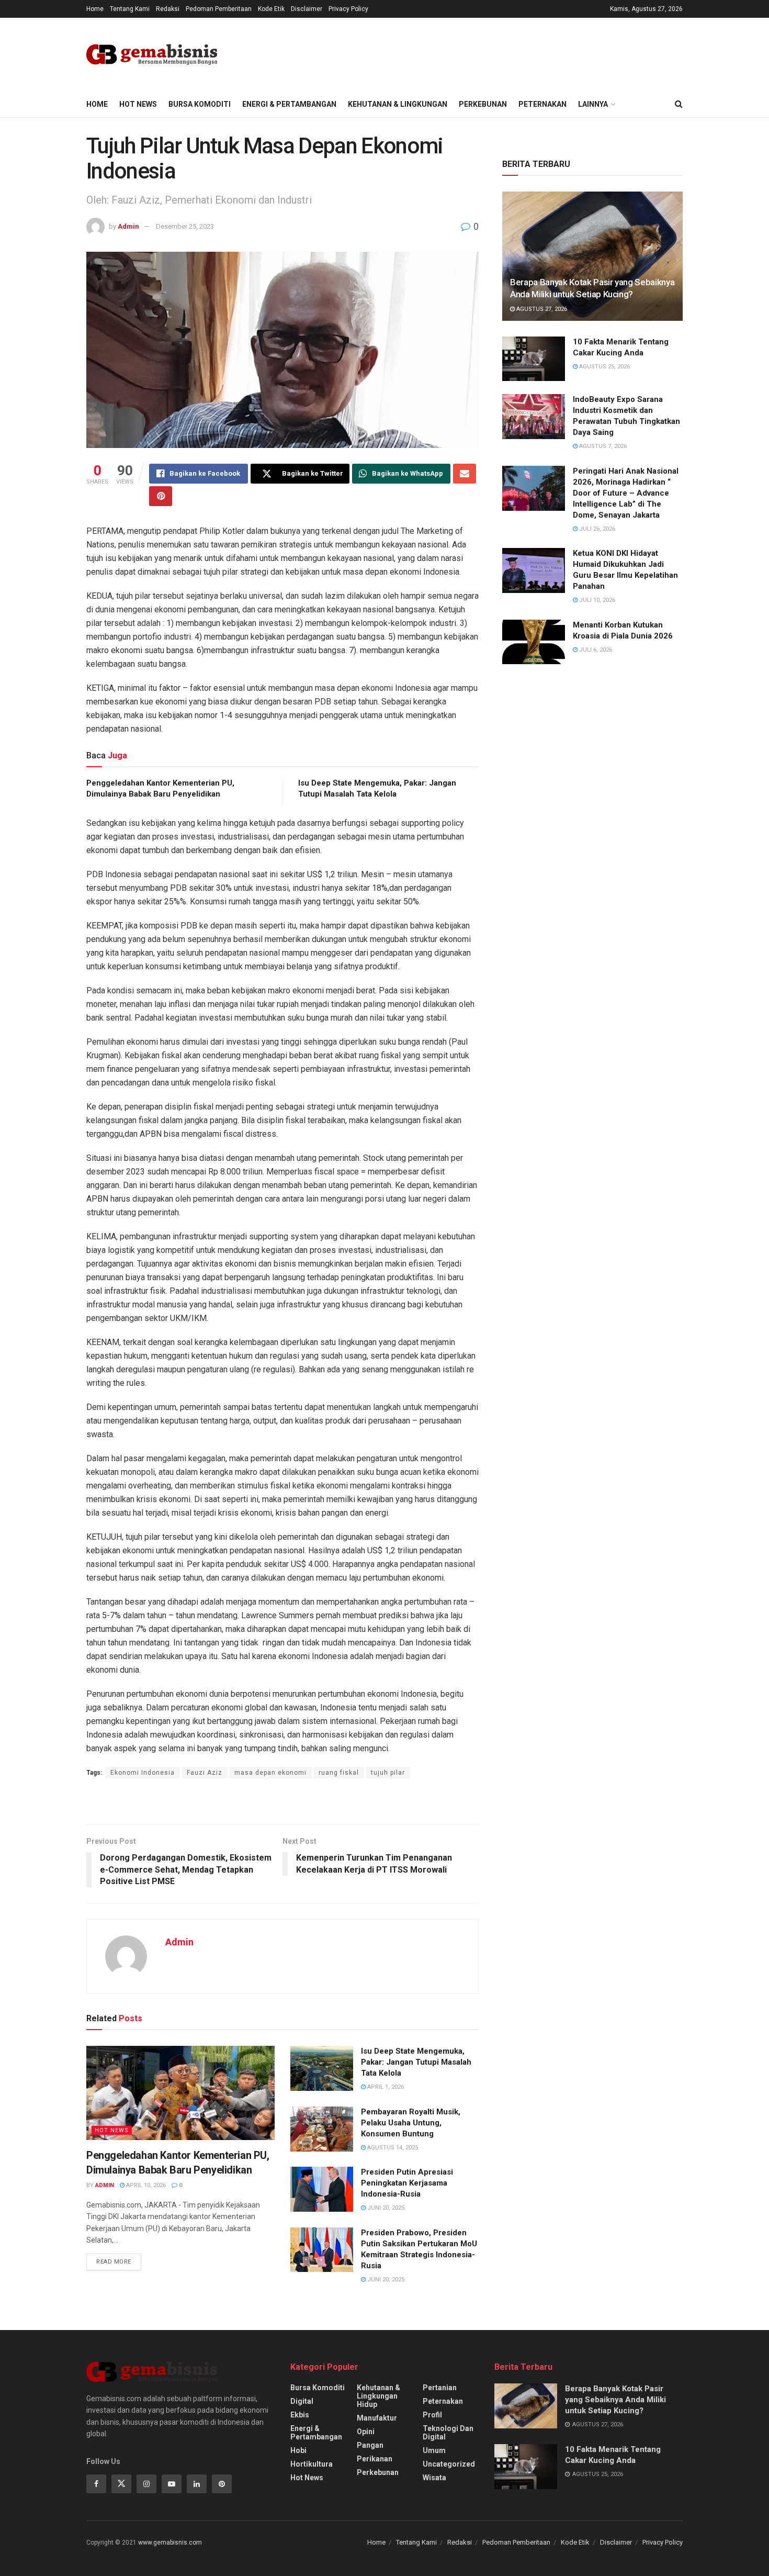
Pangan (370, 2445)
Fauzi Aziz (205, 1773)
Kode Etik (271, 9)
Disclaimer (307, 9)
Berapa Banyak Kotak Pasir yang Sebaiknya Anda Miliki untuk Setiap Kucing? (615, 2400)
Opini (366, 2432)
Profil (432, 2415)
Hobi (298, 2450)
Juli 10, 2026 (596, 600)
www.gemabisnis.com (170, 2543)
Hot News (138, 104)
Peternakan (542, 104)
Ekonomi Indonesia (143, 1773)
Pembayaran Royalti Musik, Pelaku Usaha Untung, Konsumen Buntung (411, 2123)
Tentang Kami (130, 9)
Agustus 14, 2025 (392, 2148)
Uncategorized (449, 2464)
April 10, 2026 (145, 2185)
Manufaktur (377, 2418)
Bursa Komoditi (200, 104)
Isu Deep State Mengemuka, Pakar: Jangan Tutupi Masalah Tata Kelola (416, 2062)
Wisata (434, 2478)
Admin (128, 226)
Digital (302, 2401)
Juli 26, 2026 (596, 529)
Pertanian (440, 2388)
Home (95, 9)
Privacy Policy (348, 9)
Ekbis (300, 2415)
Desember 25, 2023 (185, 226)
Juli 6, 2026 (595, 650)
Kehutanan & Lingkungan (398, 104)
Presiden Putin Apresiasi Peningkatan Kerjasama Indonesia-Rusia (407, 2183)
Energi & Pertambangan (289, 104)
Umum (434, 2450)
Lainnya (593, 104)
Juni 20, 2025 (385, 2208)
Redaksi (168, 9)
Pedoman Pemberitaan (219, 9)
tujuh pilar (388, 1773)
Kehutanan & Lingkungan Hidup (378, 2396)
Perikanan (375, 2459)
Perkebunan (483, 104)
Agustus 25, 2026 (604, 367)
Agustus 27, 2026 (541, 309)
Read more (114, 2262)
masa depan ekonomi (270, 1773)
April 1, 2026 (385, 2087)
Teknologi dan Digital (448, 2433)
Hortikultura (312, 2464)
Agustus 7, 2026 (602, 446)
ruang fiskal (339, 1773)
